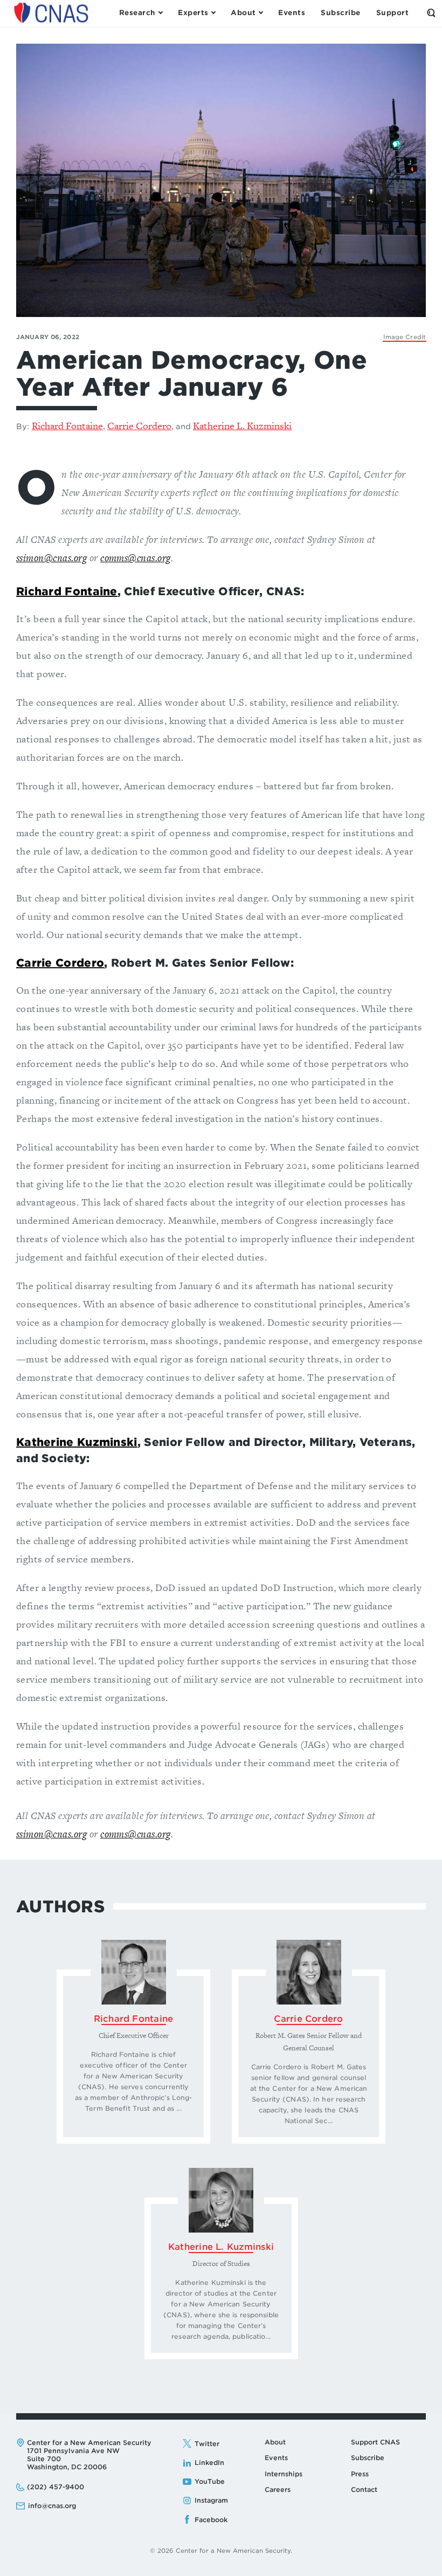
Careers (278, 2489)
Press (360, 2474)
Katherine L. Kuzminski (242, 426)
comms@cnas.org (136, 558)
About (275, 2442)
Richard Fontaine (67, 426)
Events (276, 2458)
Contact (364, 2489)
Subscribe (368, 2458)
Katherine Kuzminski (77, 1442)
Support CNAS (375, 2442)
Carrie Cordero (139, 426)
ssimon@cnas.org (51, 558)
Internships (284, 2474)
